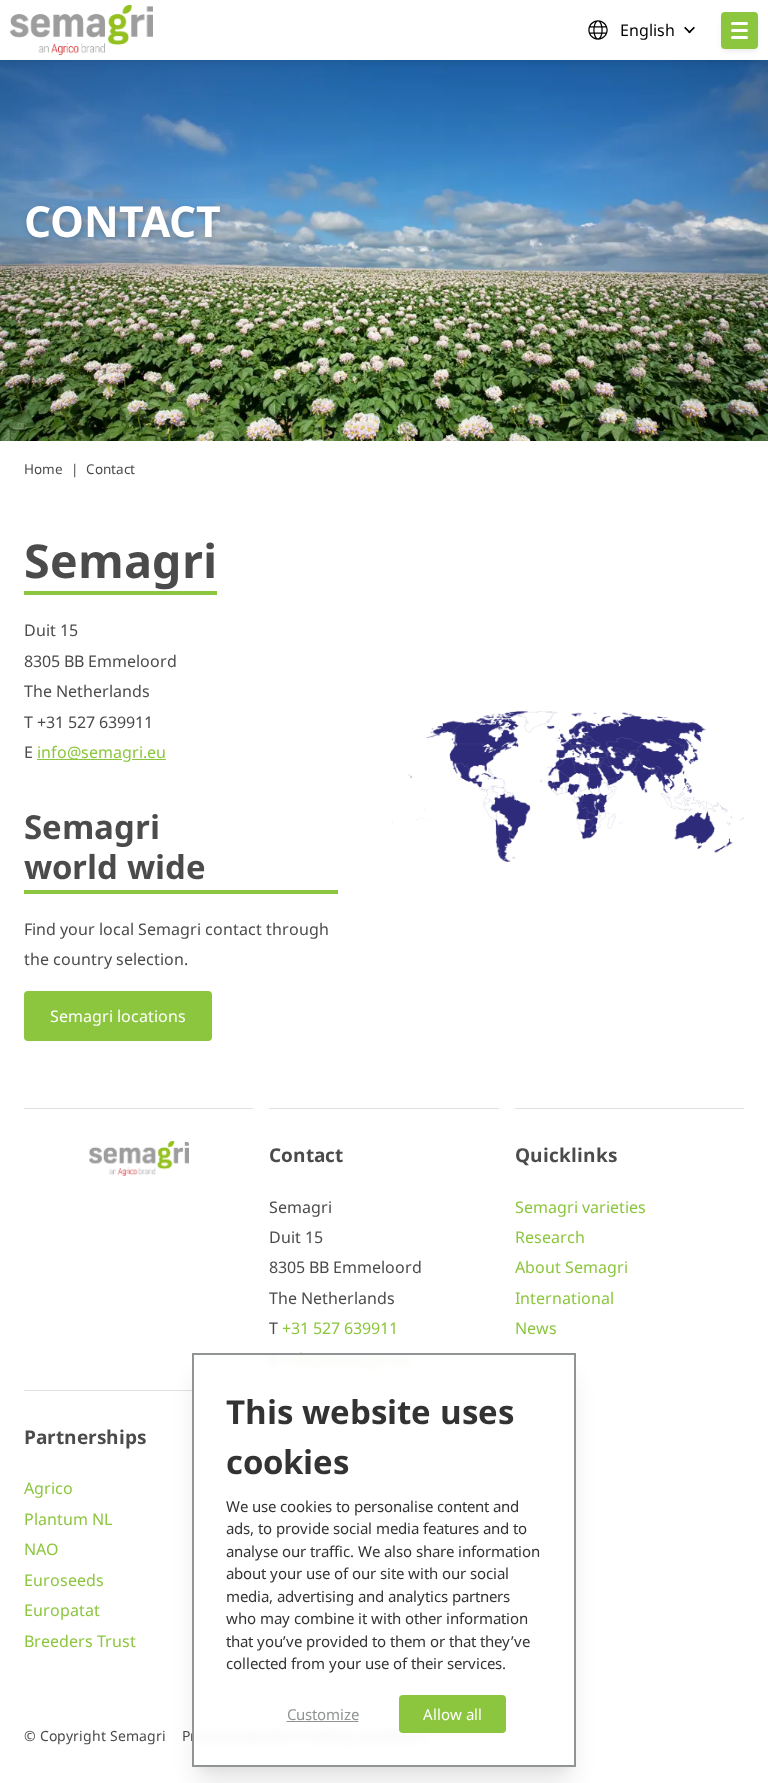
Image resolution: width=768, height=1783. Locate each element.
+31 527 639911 (340, 1328)
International (564, 1298)
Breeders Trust (80, 1641)
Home (43, 469)
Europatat (62, 1610)
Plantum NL (68, 1519)
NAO (41, 1549)
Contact (110, 469)
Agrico (48, 1488)
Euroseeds (64, 1580)
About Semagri (571, 1267)
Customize (323, 1714)
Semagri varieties (580, 1207)
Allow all (452, 1714)
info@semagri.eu (101, 752)
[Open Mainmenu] (739, 30)
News (536, 1328)
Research (550, 1237)
